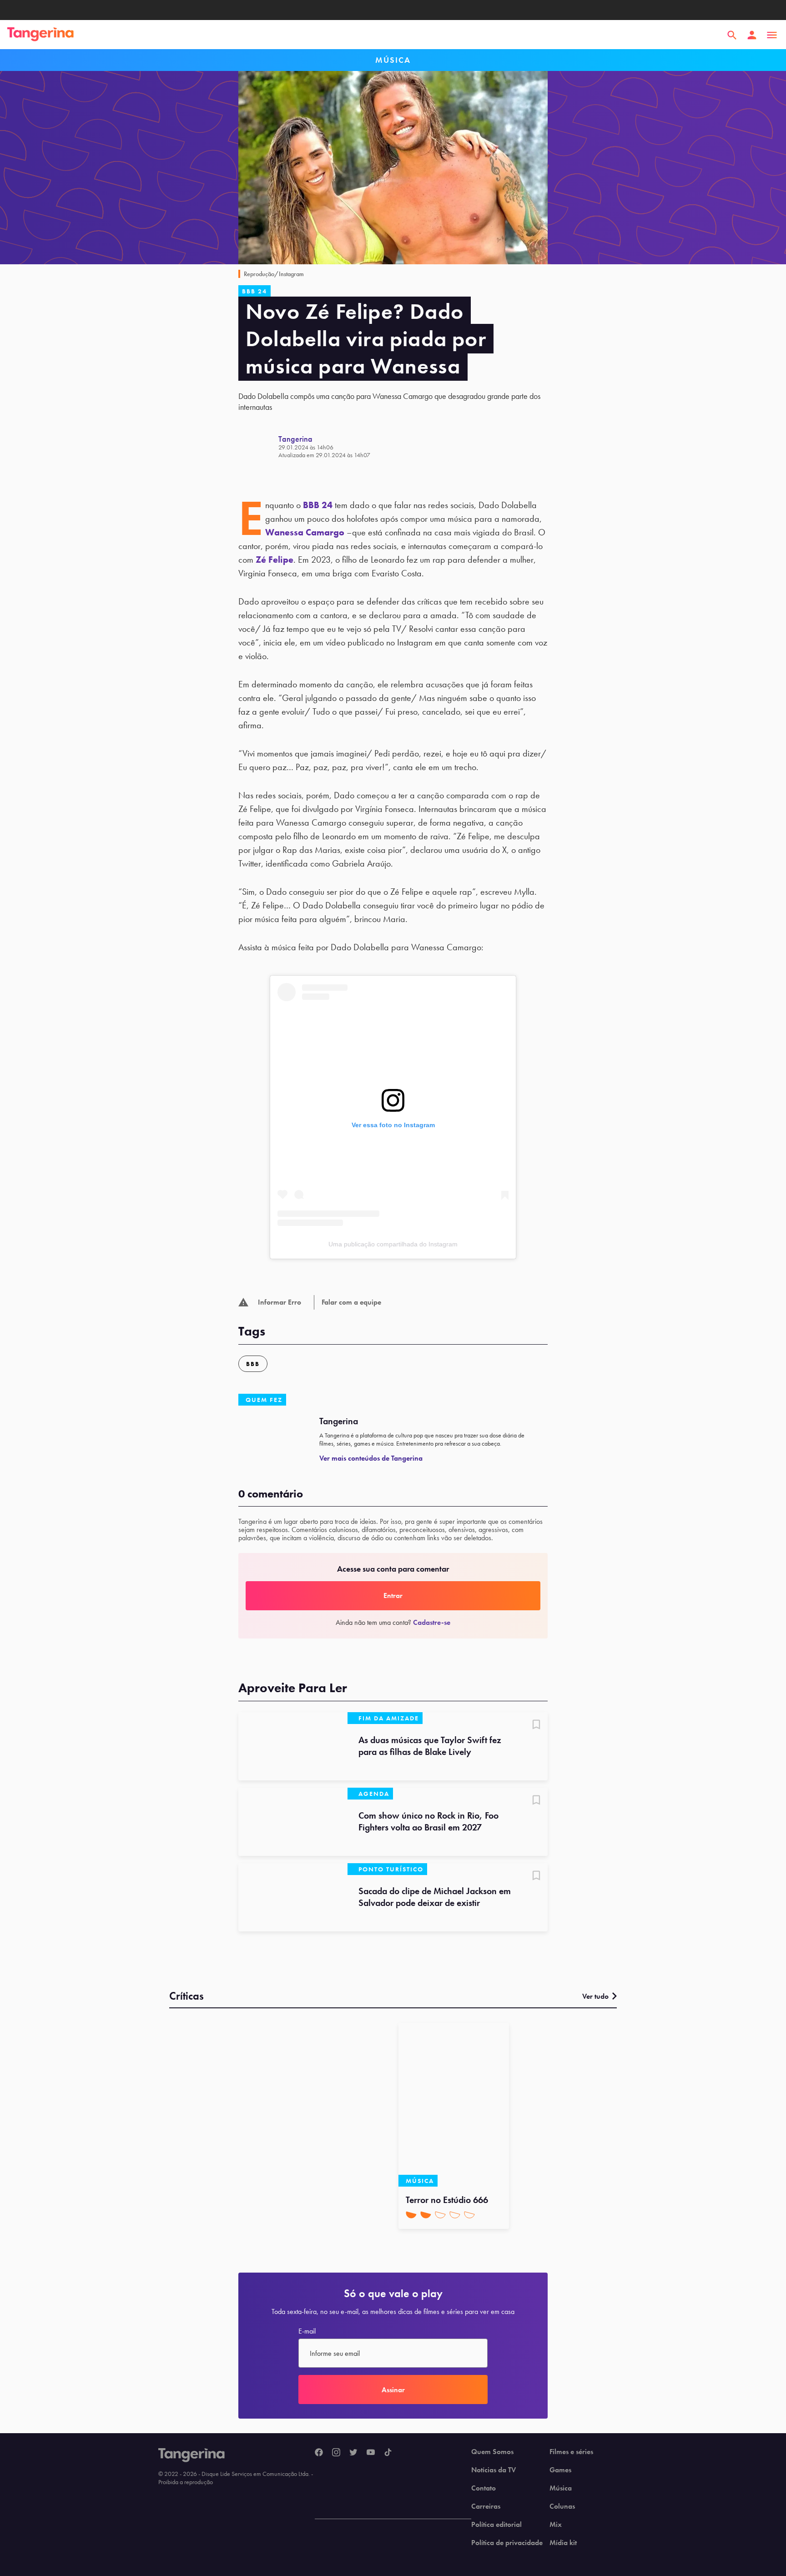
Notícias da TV (494, 2470)
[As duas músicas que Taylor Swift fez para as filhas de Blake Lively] (293, 1746)
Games (560, 2470)
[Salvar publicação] (536, 1725)
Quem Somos (492, 2452)
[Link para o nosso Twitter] (353, 2453)
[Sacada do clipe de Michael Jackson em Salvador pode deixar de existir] (293, 1897)
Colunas (562, 2506)
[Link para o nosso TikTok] (388, 2453)
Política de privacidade (507, 2543)
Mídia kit (563, 2543)
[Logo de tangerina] (40, 35)
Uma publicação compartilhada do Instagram (393, 1244)
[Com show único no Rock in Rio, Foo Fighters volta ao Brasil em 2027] (293, 1822)
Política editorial (496, 2525)
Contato (484, 2488)
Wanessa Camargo (305, 532)
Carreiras (486, 2506)
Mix (556, 2525)
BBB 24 (318, 505)
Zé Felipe (275, 560)
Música (561, 2488)
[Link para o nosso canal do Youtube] (371, 2453)
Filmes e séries (571, 2452)
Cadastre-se (432, 1622)
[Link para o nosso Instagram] (336, 2453)
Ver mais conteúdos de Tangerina (371, 1458)
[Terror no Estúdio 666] (454, 2105)
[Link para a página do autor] (258, 446)
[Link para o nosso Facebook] (319, 2453)
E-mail (307, 2331)
